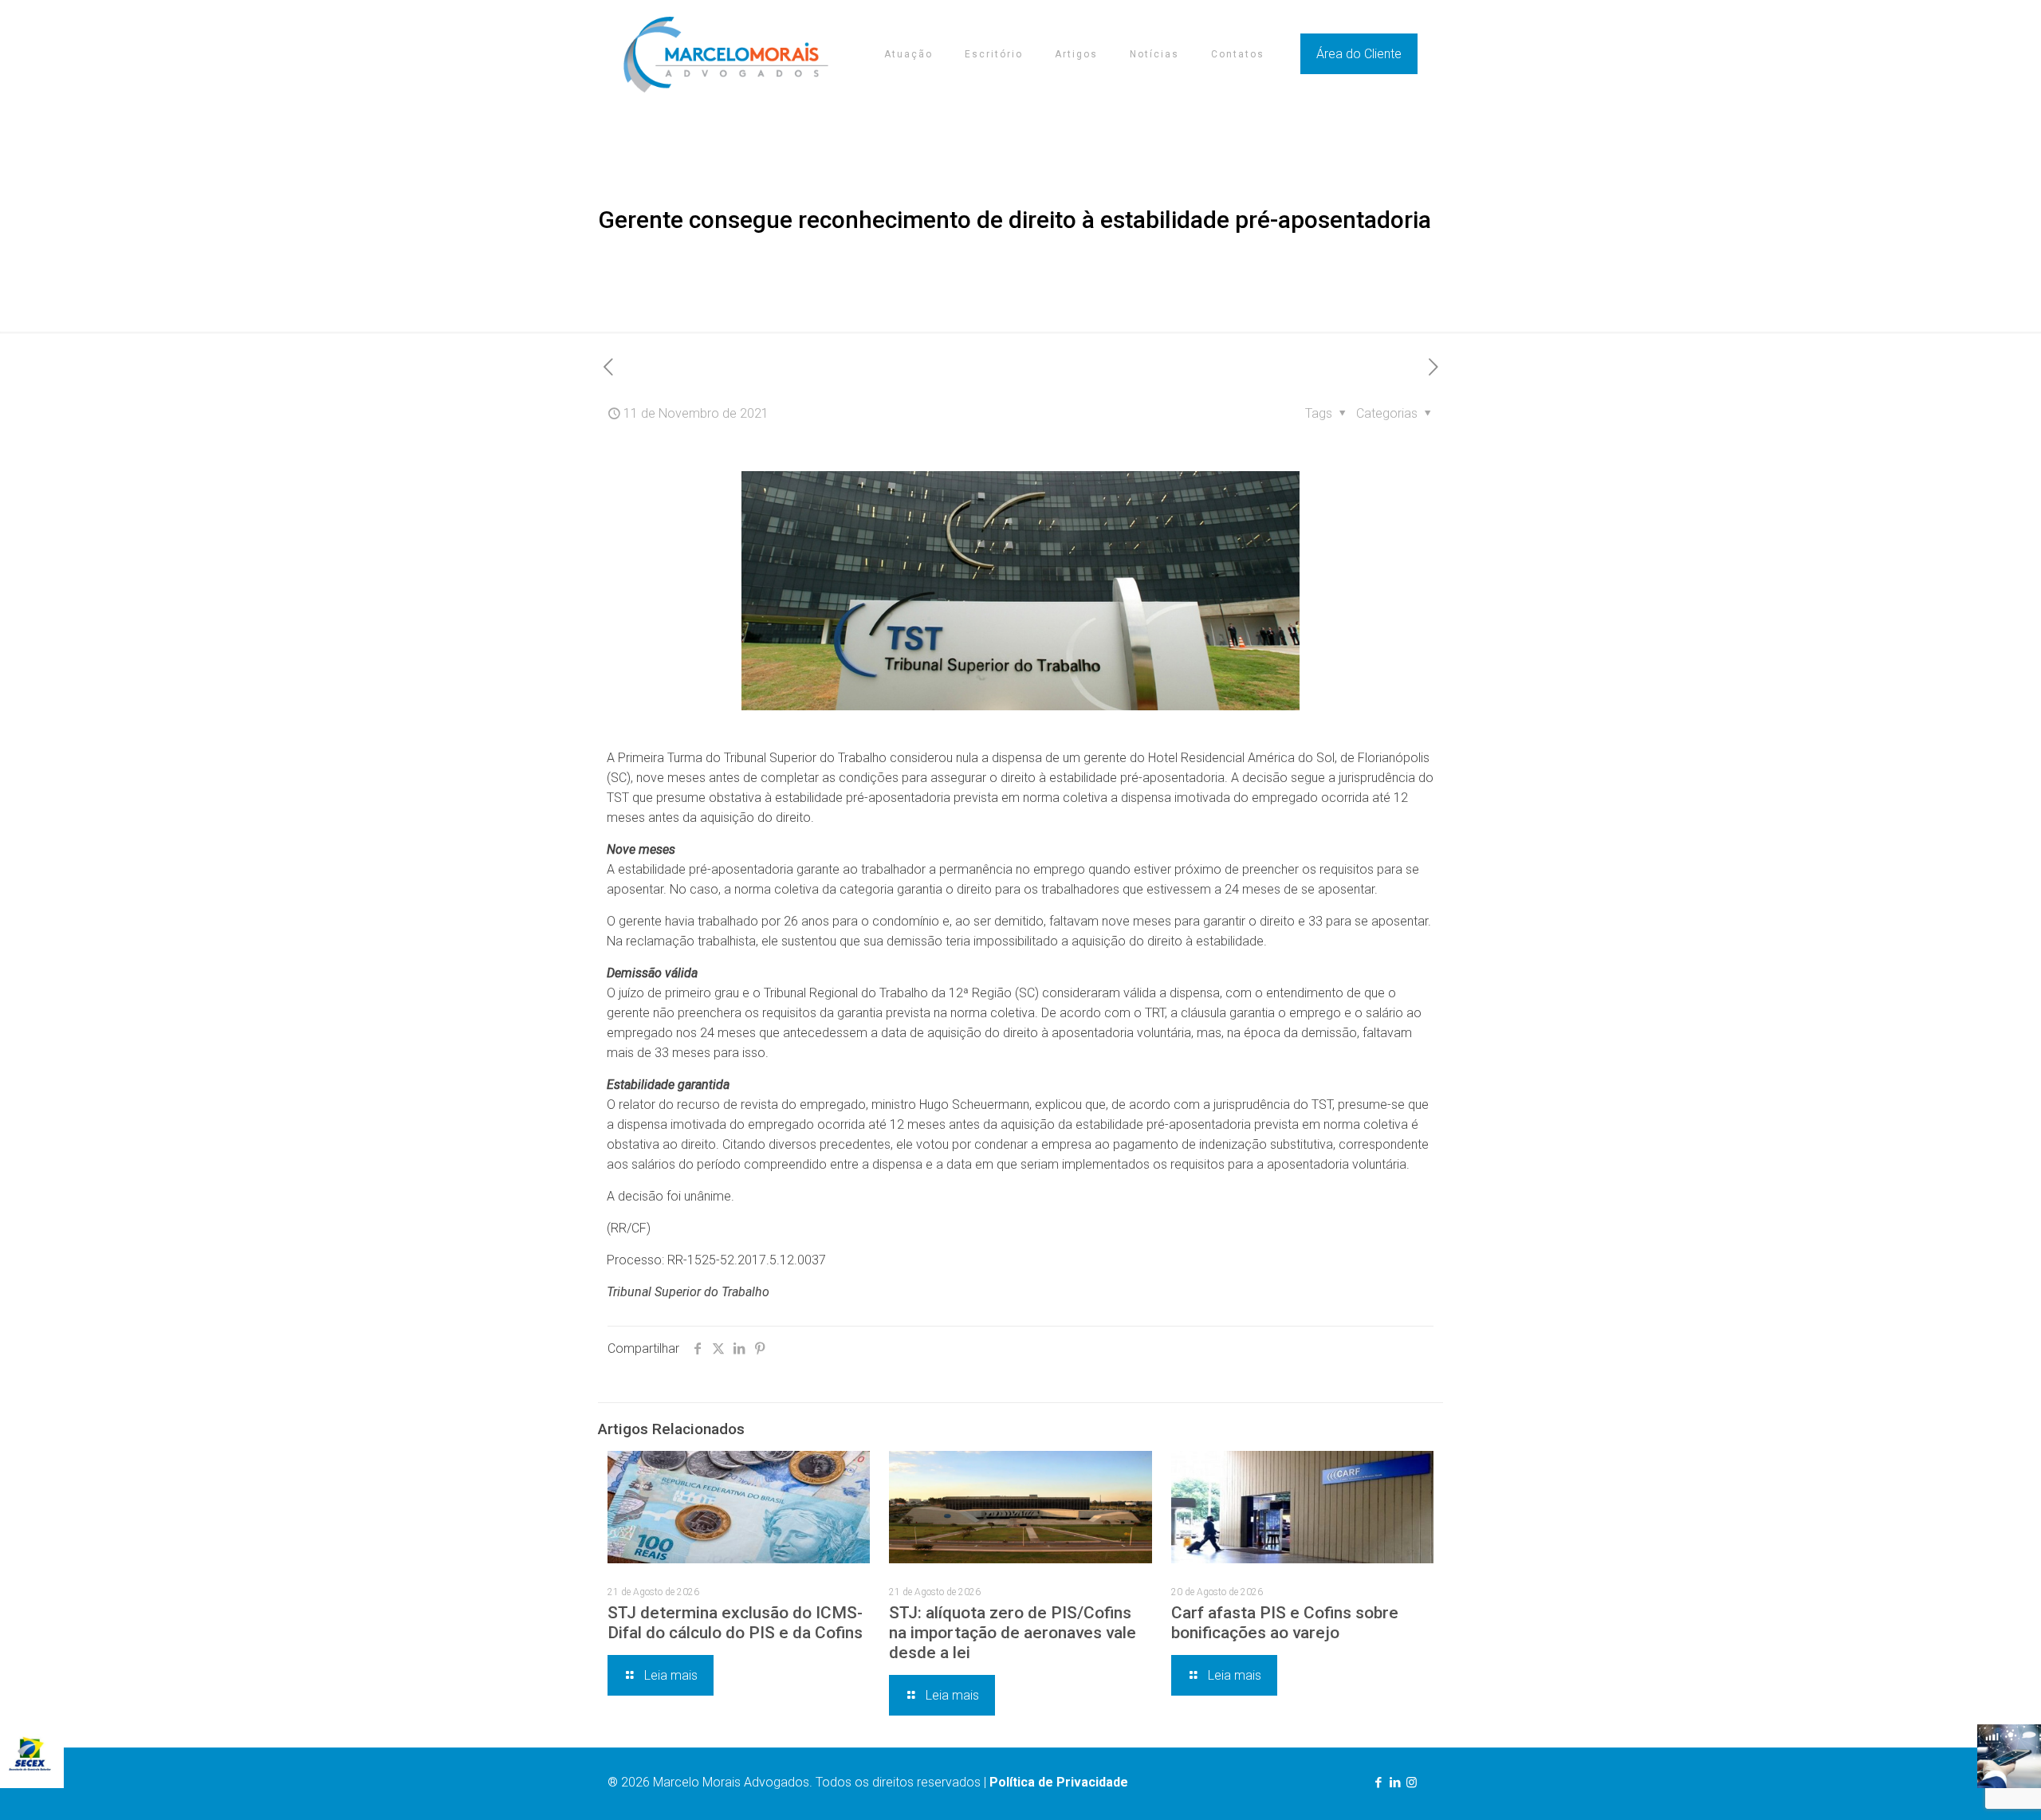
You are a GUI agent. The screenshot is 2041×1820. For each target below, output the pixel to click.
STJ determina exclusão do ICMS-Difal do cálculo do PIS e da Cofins (735, 1623)
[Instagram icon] (1412, 1783)
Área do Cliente (1359, 54)
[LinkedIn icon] (1395, 1783)
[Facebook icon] (1378, 1783)
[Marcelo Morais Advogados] (726, 54)
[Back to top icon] (1964, 1787)
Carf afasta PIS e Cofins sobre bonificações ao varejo (1285, 1623)
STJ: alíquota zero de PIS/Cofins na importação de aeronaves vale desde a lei (1013, 1633)
